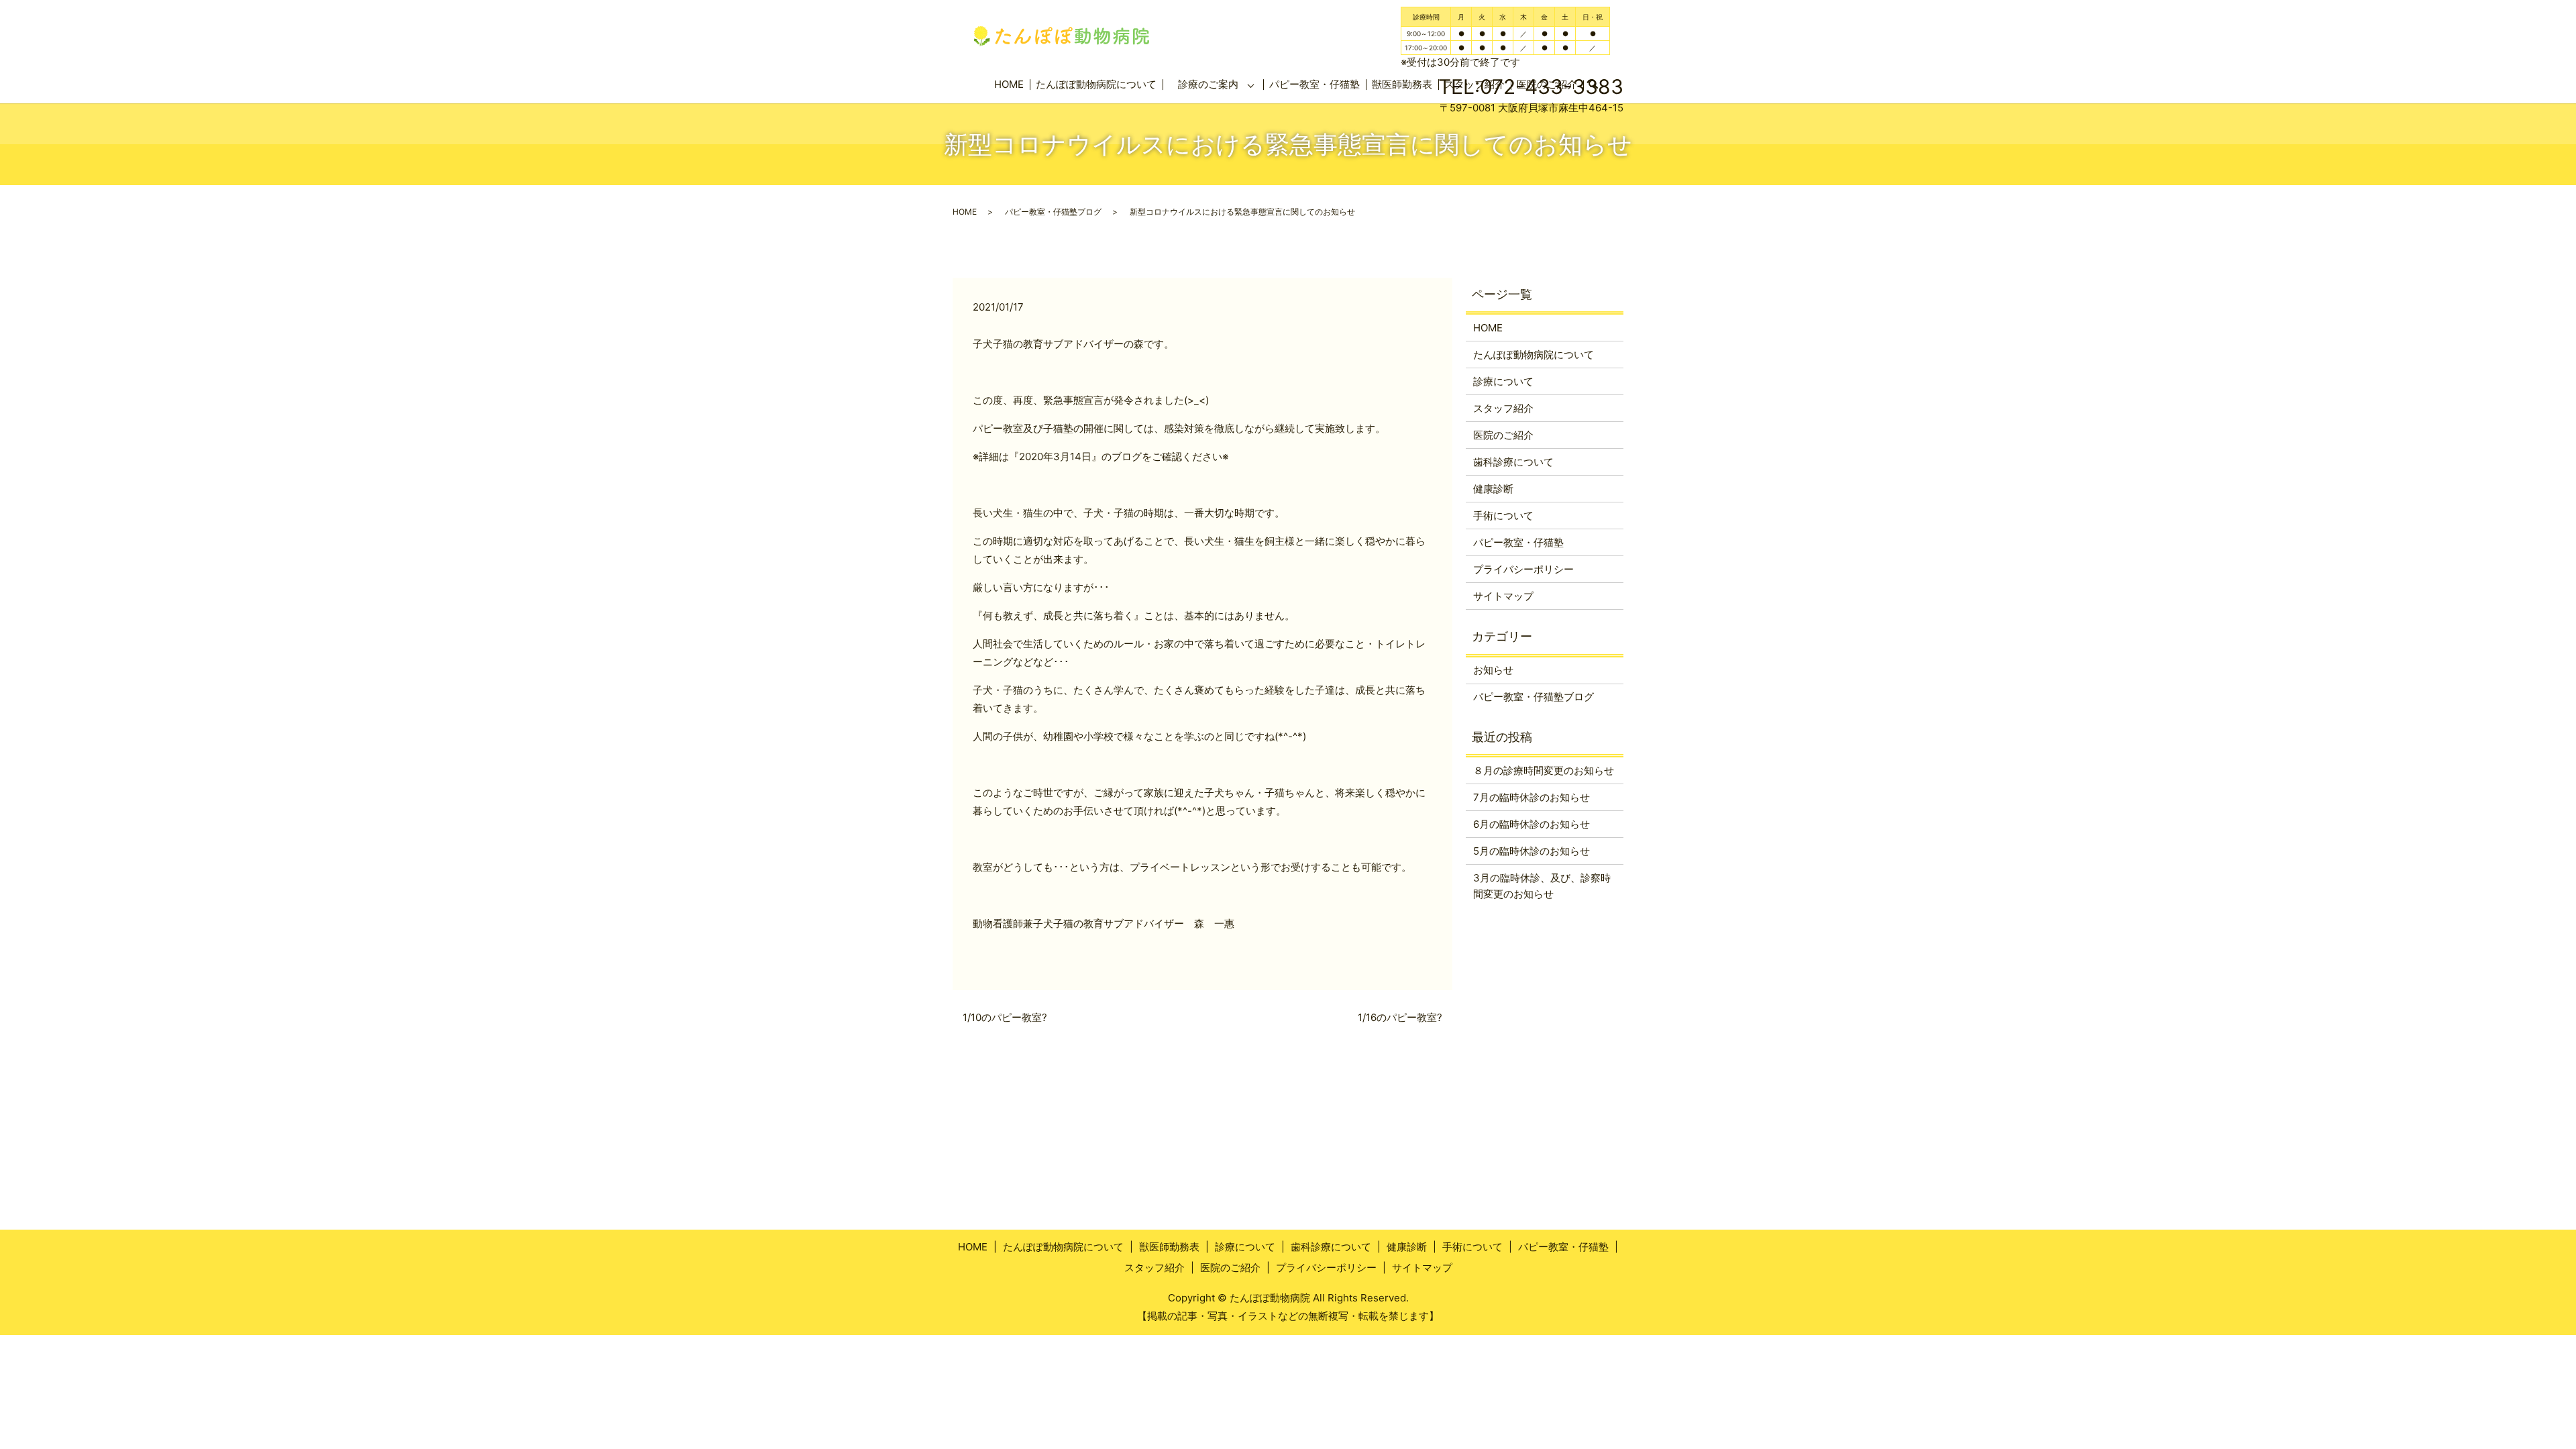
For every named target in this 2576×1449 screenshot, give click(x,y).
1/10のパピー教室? (1005, 1017)
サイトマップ (1503, 596)
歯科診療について (1513, 462)
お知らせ (1493, 670)
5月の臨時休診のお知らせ (1532, 851)
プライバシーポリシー (1523, 569)
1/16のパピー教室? (1400, 1017)
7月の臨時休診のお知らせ (1532, 797)
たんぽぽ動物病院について (1096, 84)
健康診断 (1493, 489)
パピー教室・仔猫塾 (1314, 84)
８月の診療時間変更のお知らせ (1544, 770)
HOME (1009, 84)
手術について (1503, 516)
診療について (1503, 381)
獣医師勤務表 (1169, 1247)
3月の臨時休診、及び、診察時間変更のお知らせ (1542, 886)
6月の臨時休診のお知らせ (1532, 824)
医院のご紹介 (1503, 435)
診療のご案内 (1208, 84)
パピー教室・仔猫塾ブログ (1053, 212)
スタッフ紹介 (1503, 408)
